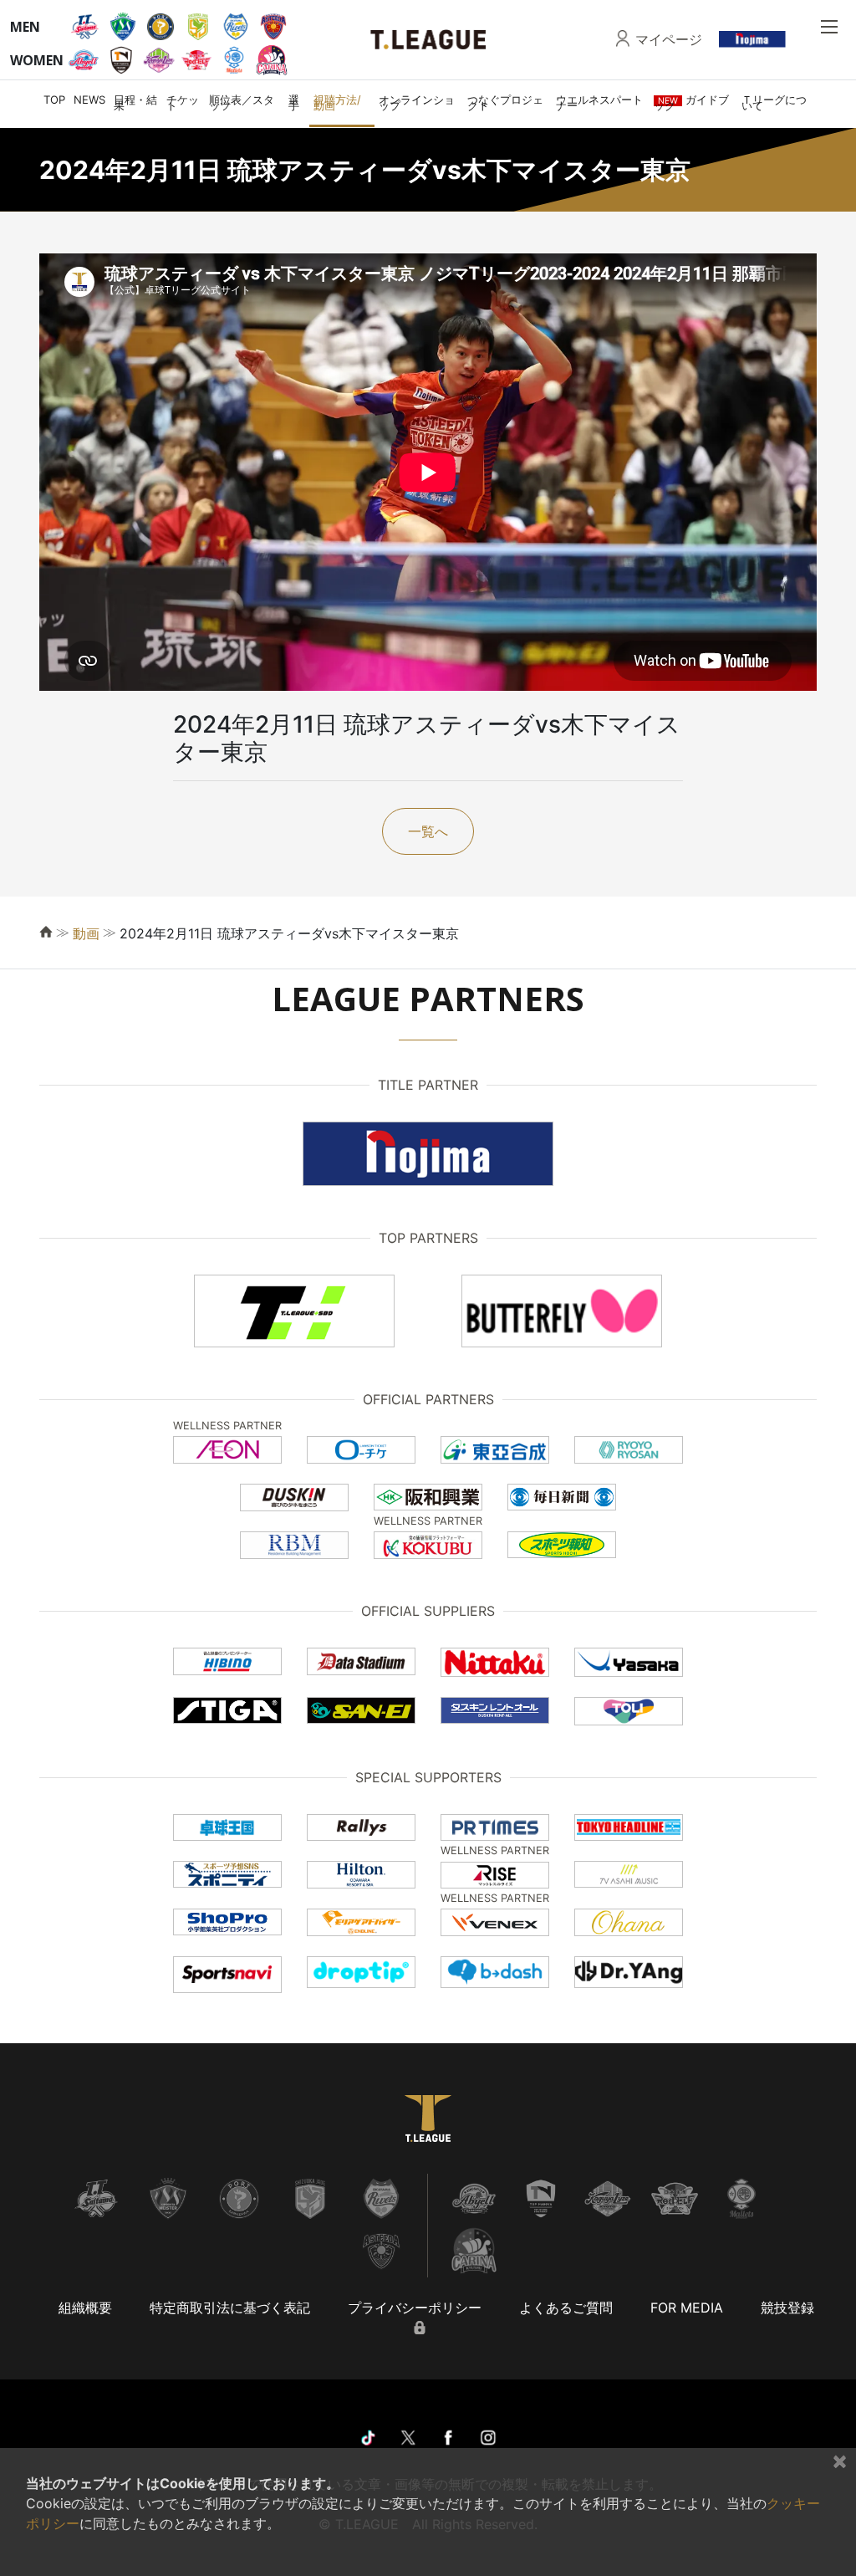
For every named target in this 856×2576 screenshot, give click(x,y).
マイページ (669, 39)
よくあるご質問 (566, 2308)
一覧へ (428, 831)
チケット (183, 102)
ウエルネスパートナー (599, 102)
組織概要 (85, 2308)
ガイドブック (691, 102)
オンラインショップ (417, 102)
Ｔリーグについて (774, 102)
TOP (54, 100)
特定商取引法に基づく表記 (230, 2308)
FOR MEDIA (687, 2308)
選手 (294, 102)
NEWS (89, 100)
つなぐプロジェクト (505, 102)
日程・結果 (135, 102)
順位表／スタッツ (242, 102)
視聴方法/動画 (337, 102)
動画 (86, 933)
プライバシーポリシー (415, 2308)
